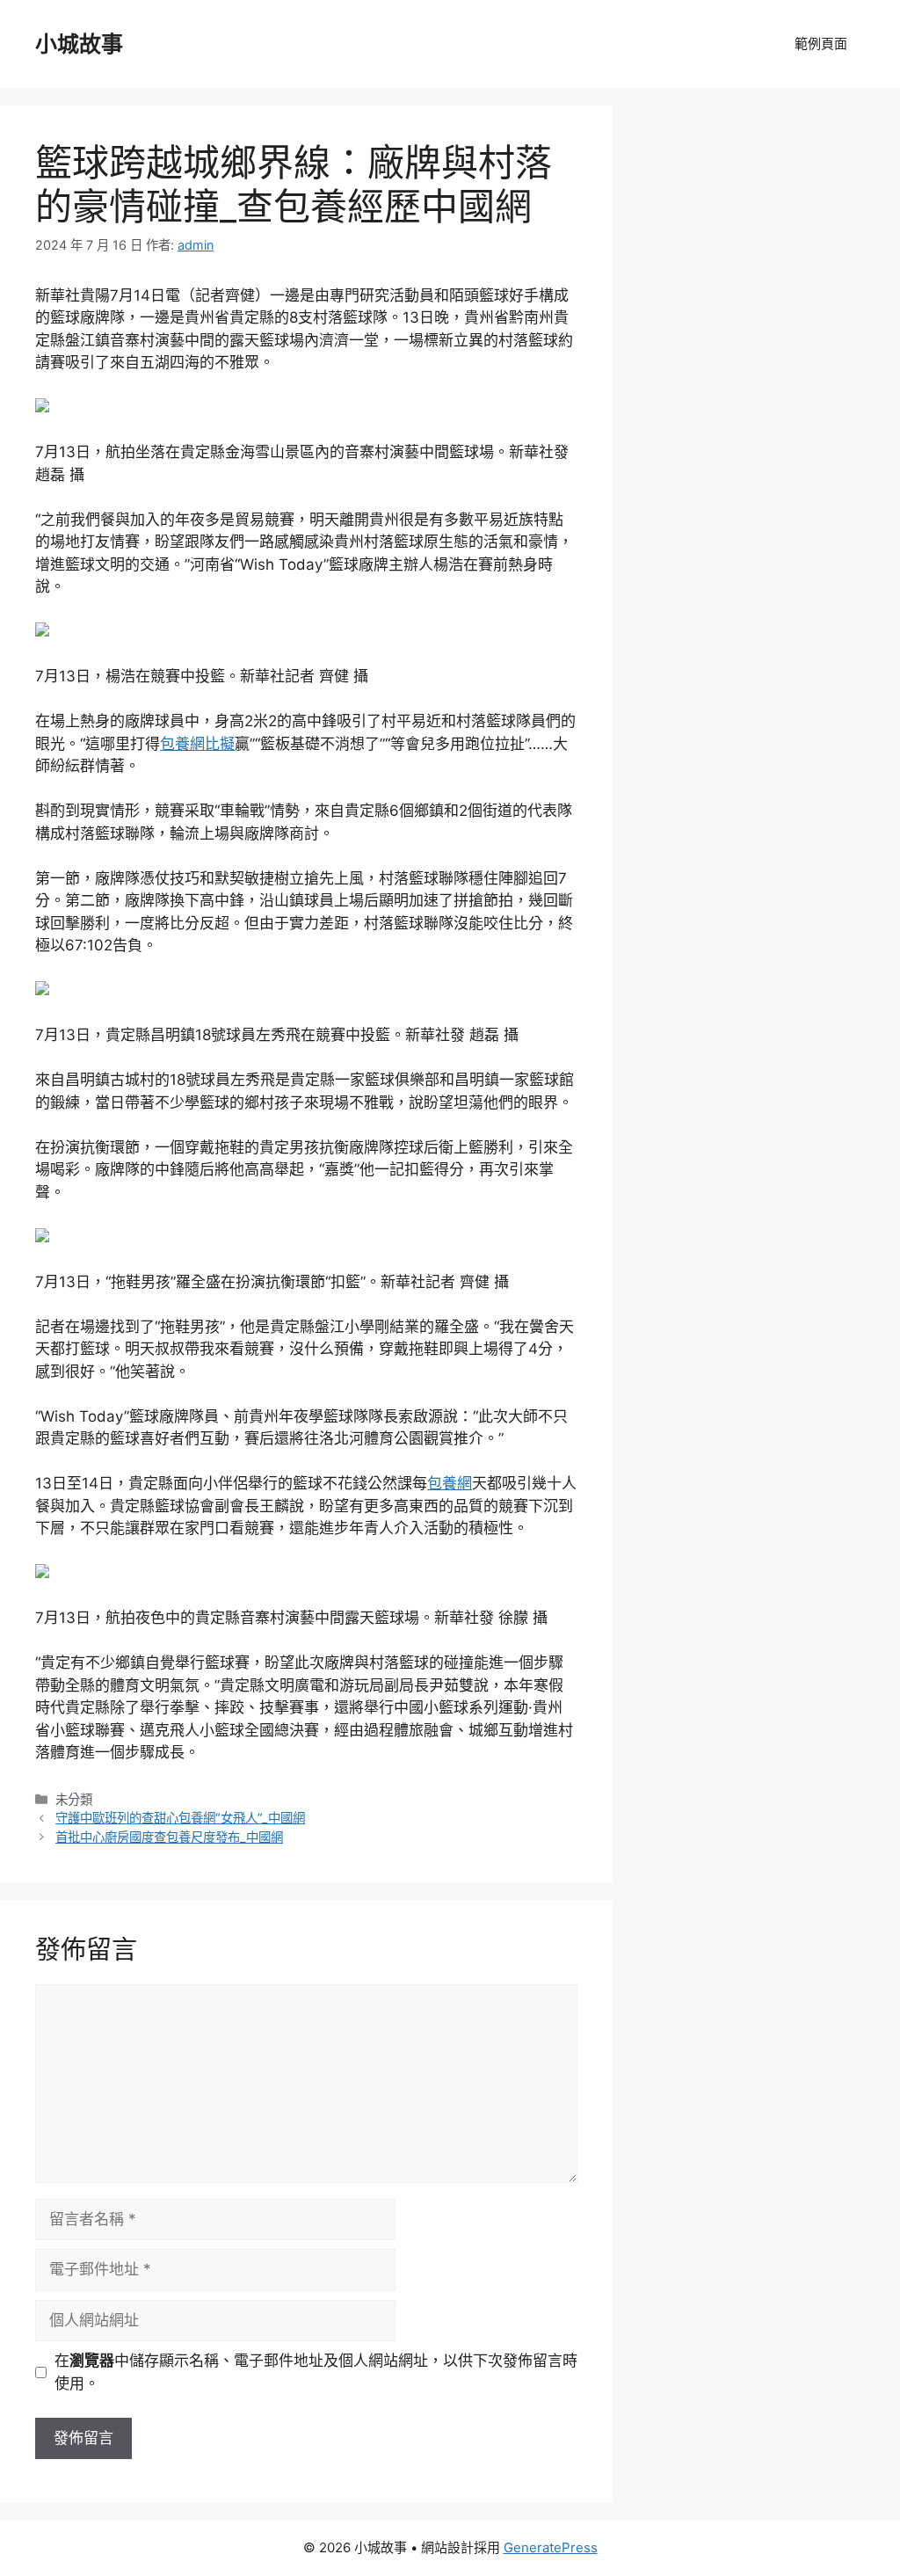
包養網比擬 (197, 744)
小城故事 (79, 44)
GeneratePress (551, 2547)
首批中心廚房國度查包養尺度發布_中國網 (169, 1837)
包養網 (450, 1483)
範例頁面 (821, 44)
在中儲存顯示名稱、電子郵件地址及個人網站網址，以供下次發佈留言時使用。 (316, 2372)
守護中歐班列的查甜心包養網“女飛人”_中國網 (180, 1818)
